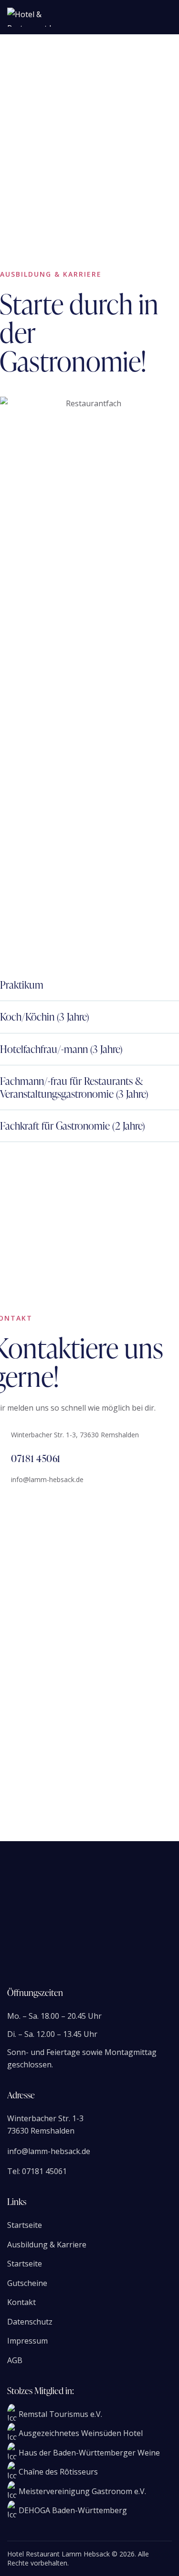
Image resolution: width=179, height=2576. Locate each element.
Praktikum (22, 985)
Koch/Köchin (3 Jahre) (45, 1017)
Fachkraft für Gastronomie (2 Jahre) (73, 1126)
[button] (89, 985)
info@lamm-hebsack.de (47, 1479)
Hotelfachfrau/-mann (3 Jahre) (61, 1049)
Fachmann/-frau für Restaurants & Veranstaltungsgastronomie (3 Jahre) (74, 1088)
